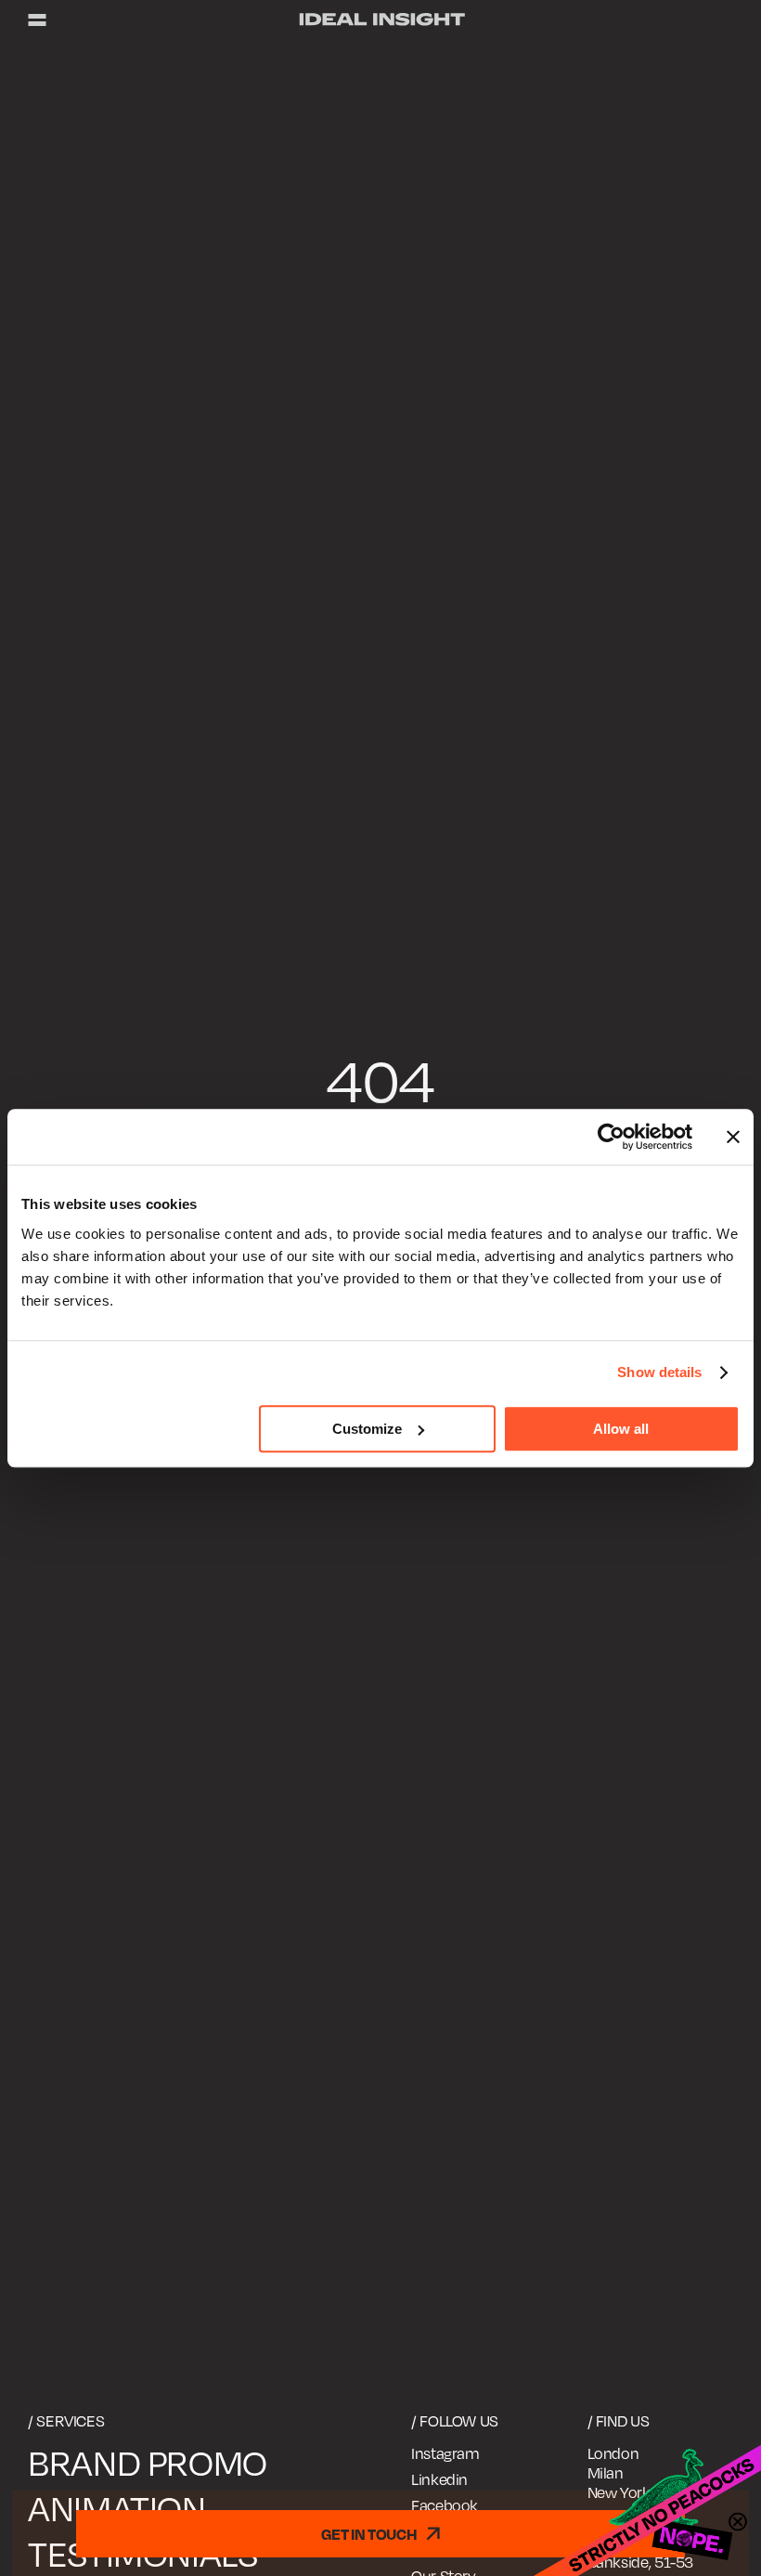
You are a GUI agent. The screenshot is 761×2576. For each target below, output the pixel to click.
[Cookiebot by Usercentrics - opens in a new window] (611, 1137)
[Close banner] (733, 1137)
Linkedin (439, 2479)
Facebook (445, 2505)
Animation (117, 2508)
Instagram (445, 2453)
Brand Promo (148, 2463)
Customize (367, 1429)
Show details (659, 1372)
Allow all (621, 1429)
